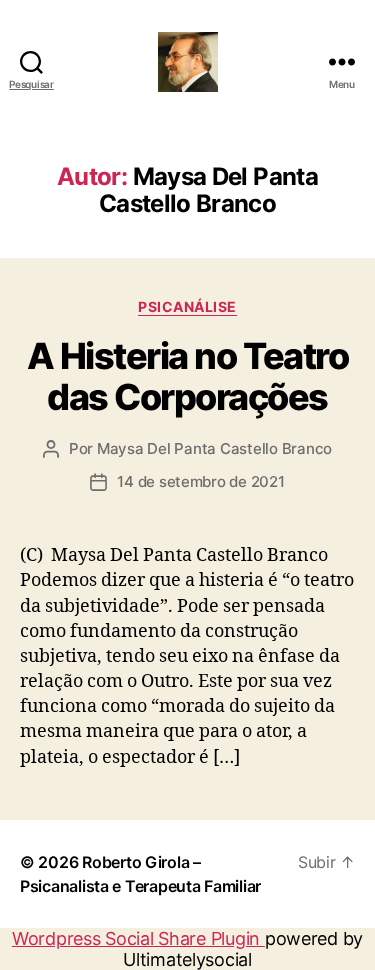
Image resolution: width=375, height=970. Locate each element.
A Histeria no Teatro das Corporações (187, 376)
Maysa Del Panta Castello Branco (214, 448)
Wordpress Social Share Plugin (138, 938)
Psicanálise (187, 306)
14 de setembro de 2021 (200, 481)
